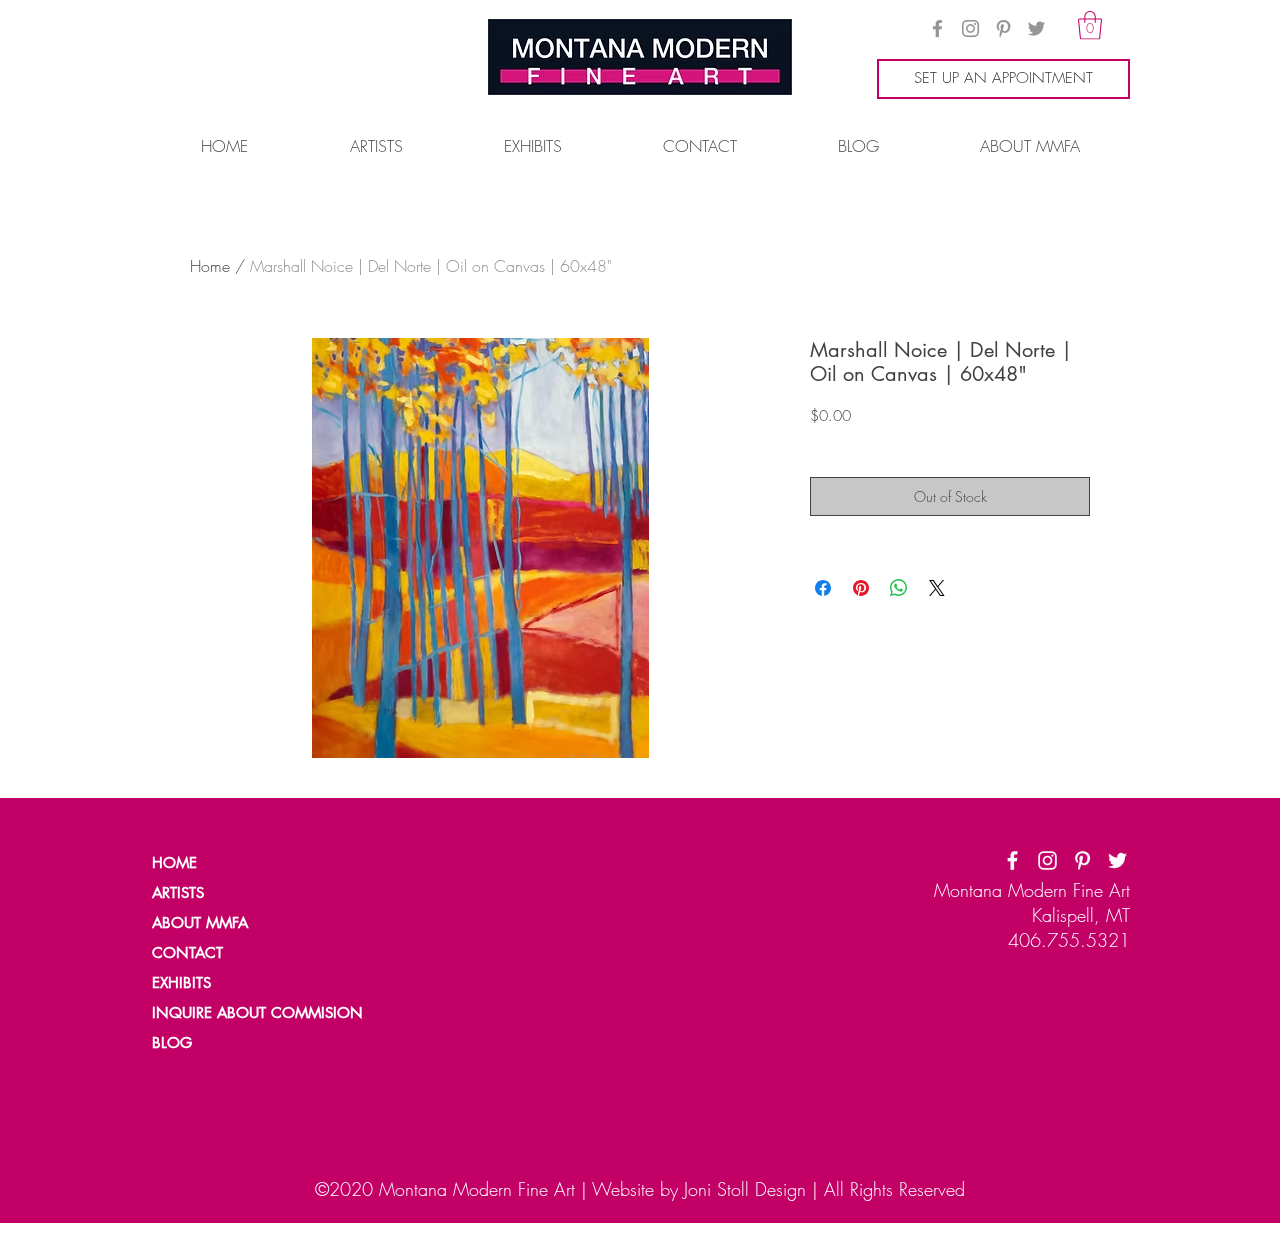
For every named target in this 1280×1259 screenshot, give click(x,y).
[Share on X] (937, 588)
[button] (1090, 25)
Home (210, 266)
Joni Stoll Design (745, 1189)
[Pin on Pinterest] (861, 588)
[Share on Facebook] (823, 588)
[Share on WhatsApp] (899, 588)
